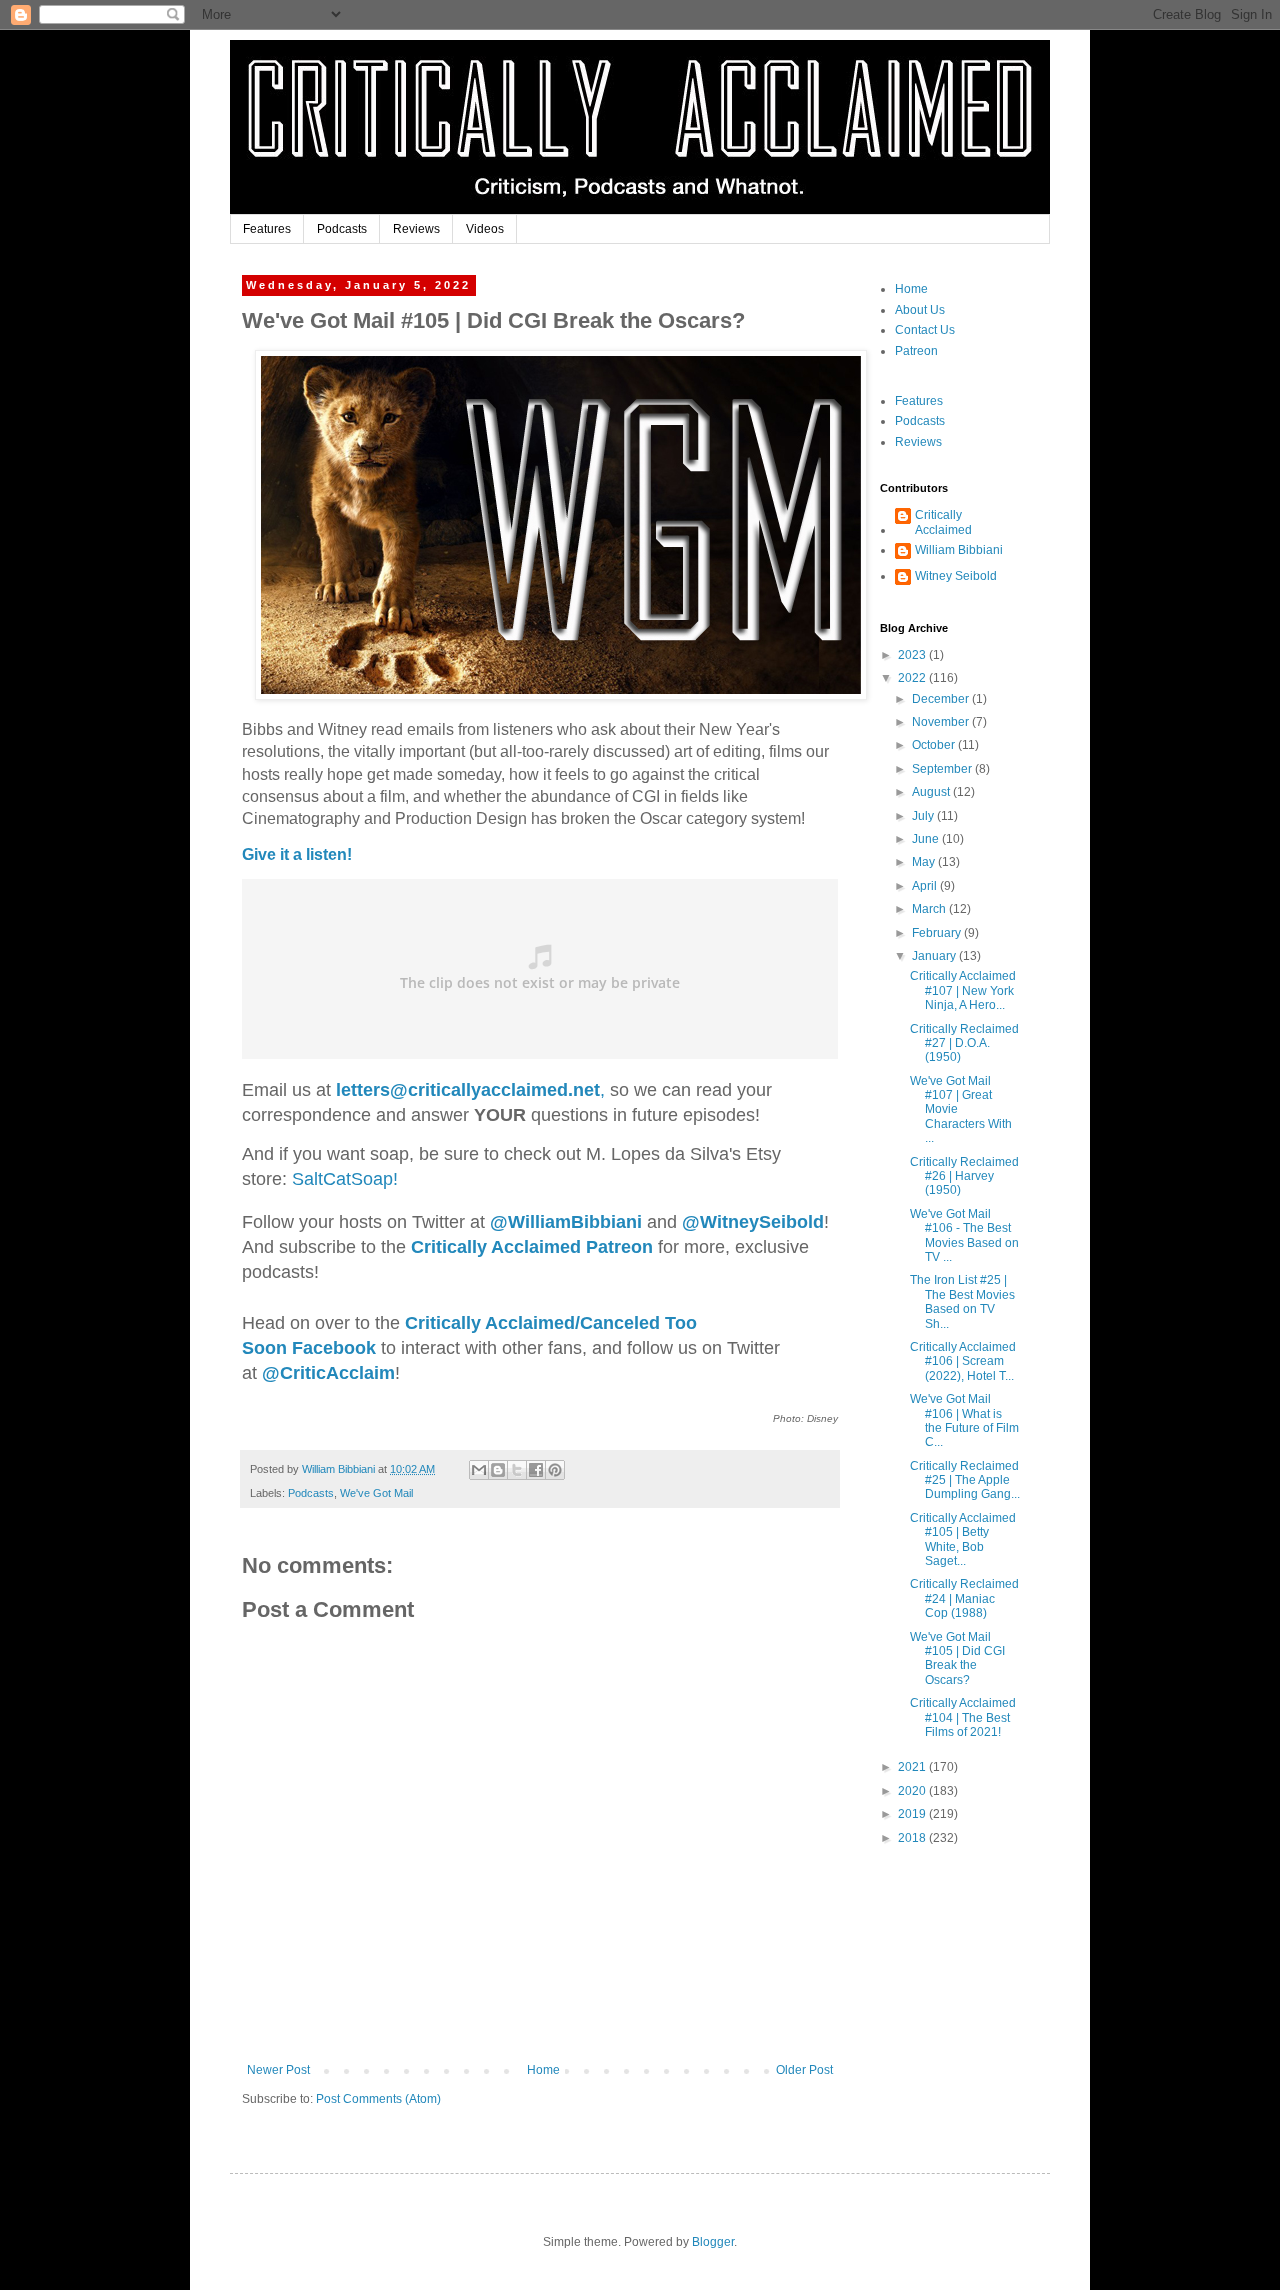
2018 (913, 1838)
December (942, 699)
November (942, 722)
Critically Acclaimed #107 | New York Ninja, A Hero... (963, 990)
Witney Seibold (956, 576)
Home (543, 2070)
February (938, 933)
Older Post (804, 2070)
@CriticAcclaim (328, 1373)
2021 (913, 1767)
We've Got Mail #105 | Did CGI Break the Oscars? (957, 1658)
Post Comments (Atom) (378, 2099)
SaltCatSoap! (345, 1179)
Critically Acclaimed (943, 522)
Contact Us (925, 330)
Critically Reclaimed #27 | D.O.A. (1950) (964, 1043)
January (935, 956)
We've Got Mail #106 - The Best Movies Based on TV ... (964, 1235)
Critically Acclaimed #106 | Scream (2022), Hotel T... (963, 1361)
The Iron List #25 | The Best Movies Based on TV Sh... (962, 1301)
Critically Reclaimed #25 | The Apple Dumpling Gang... (965, 1480)
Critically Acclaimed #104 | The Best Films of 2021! (963, 1717)
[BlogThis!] (498, 1470)
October (935, 745)
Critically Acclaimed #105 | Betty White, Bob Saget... (963, 1539)
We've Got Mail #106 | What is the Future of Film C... (964, 1420)
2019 (913, 1814)
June (927, 839)
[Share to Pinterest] (555, 1470)
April (926, 886)
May (925, 862)
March (930, 909)
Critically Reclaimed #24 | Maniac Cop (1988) (964, 1598)
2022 (913, 678)
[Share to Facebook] (536, 1470)
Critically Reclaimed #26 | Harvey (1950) (964, 1176)
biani (566, 1222)
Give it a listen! (297, 854)
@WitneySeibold (753, 1222)
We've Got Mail (376, 1493)
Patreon (916, 351)
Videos (485, 229)
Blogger (713, 2242)
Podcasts (342, 229)
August (932, 792)
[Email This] (479, 1470)
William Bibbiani (959, 550)
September (943, 769)
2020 (913, 1791)
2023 (913, 655)
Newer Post (278, 2070)
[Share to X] (517, 1470)
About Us (920, 310)
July (924, 816)
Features (267, 229)
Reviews (416, 229)
